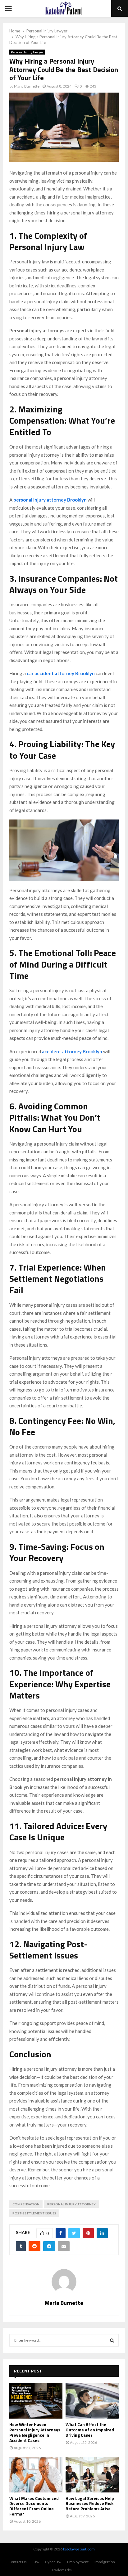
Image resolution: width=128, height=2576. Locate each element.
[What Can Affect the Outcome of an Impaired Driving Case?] (92, 2401)
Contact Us (18, 2562)
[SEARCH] (112, 2340)
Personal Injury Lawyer (27, 52)
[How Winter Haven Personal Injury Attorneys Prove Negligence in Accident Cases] (36, 2401)
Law (36, 2562)
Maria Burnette (27, 86)
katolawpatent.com (79, 2549)
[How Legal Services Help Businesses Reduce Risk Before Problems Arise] (92, 2475)
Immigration (105, 2562)
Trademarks (62, 2570)
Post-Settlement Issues (34, 2213)
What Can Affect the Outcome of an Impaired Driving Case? (90, 2430)
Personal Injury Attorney (71, 2204)
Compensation (26, 2204)
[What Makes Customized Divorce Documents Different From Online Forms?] (36, 2475)
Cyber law (53, 2562)
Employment (78, 2562)
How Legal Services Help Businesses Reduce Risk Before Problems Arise (90, 2504)
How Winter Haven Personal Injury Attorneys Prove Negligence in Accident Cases (35, 2432)
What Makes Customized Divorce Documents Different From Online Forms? (34, 2506)
